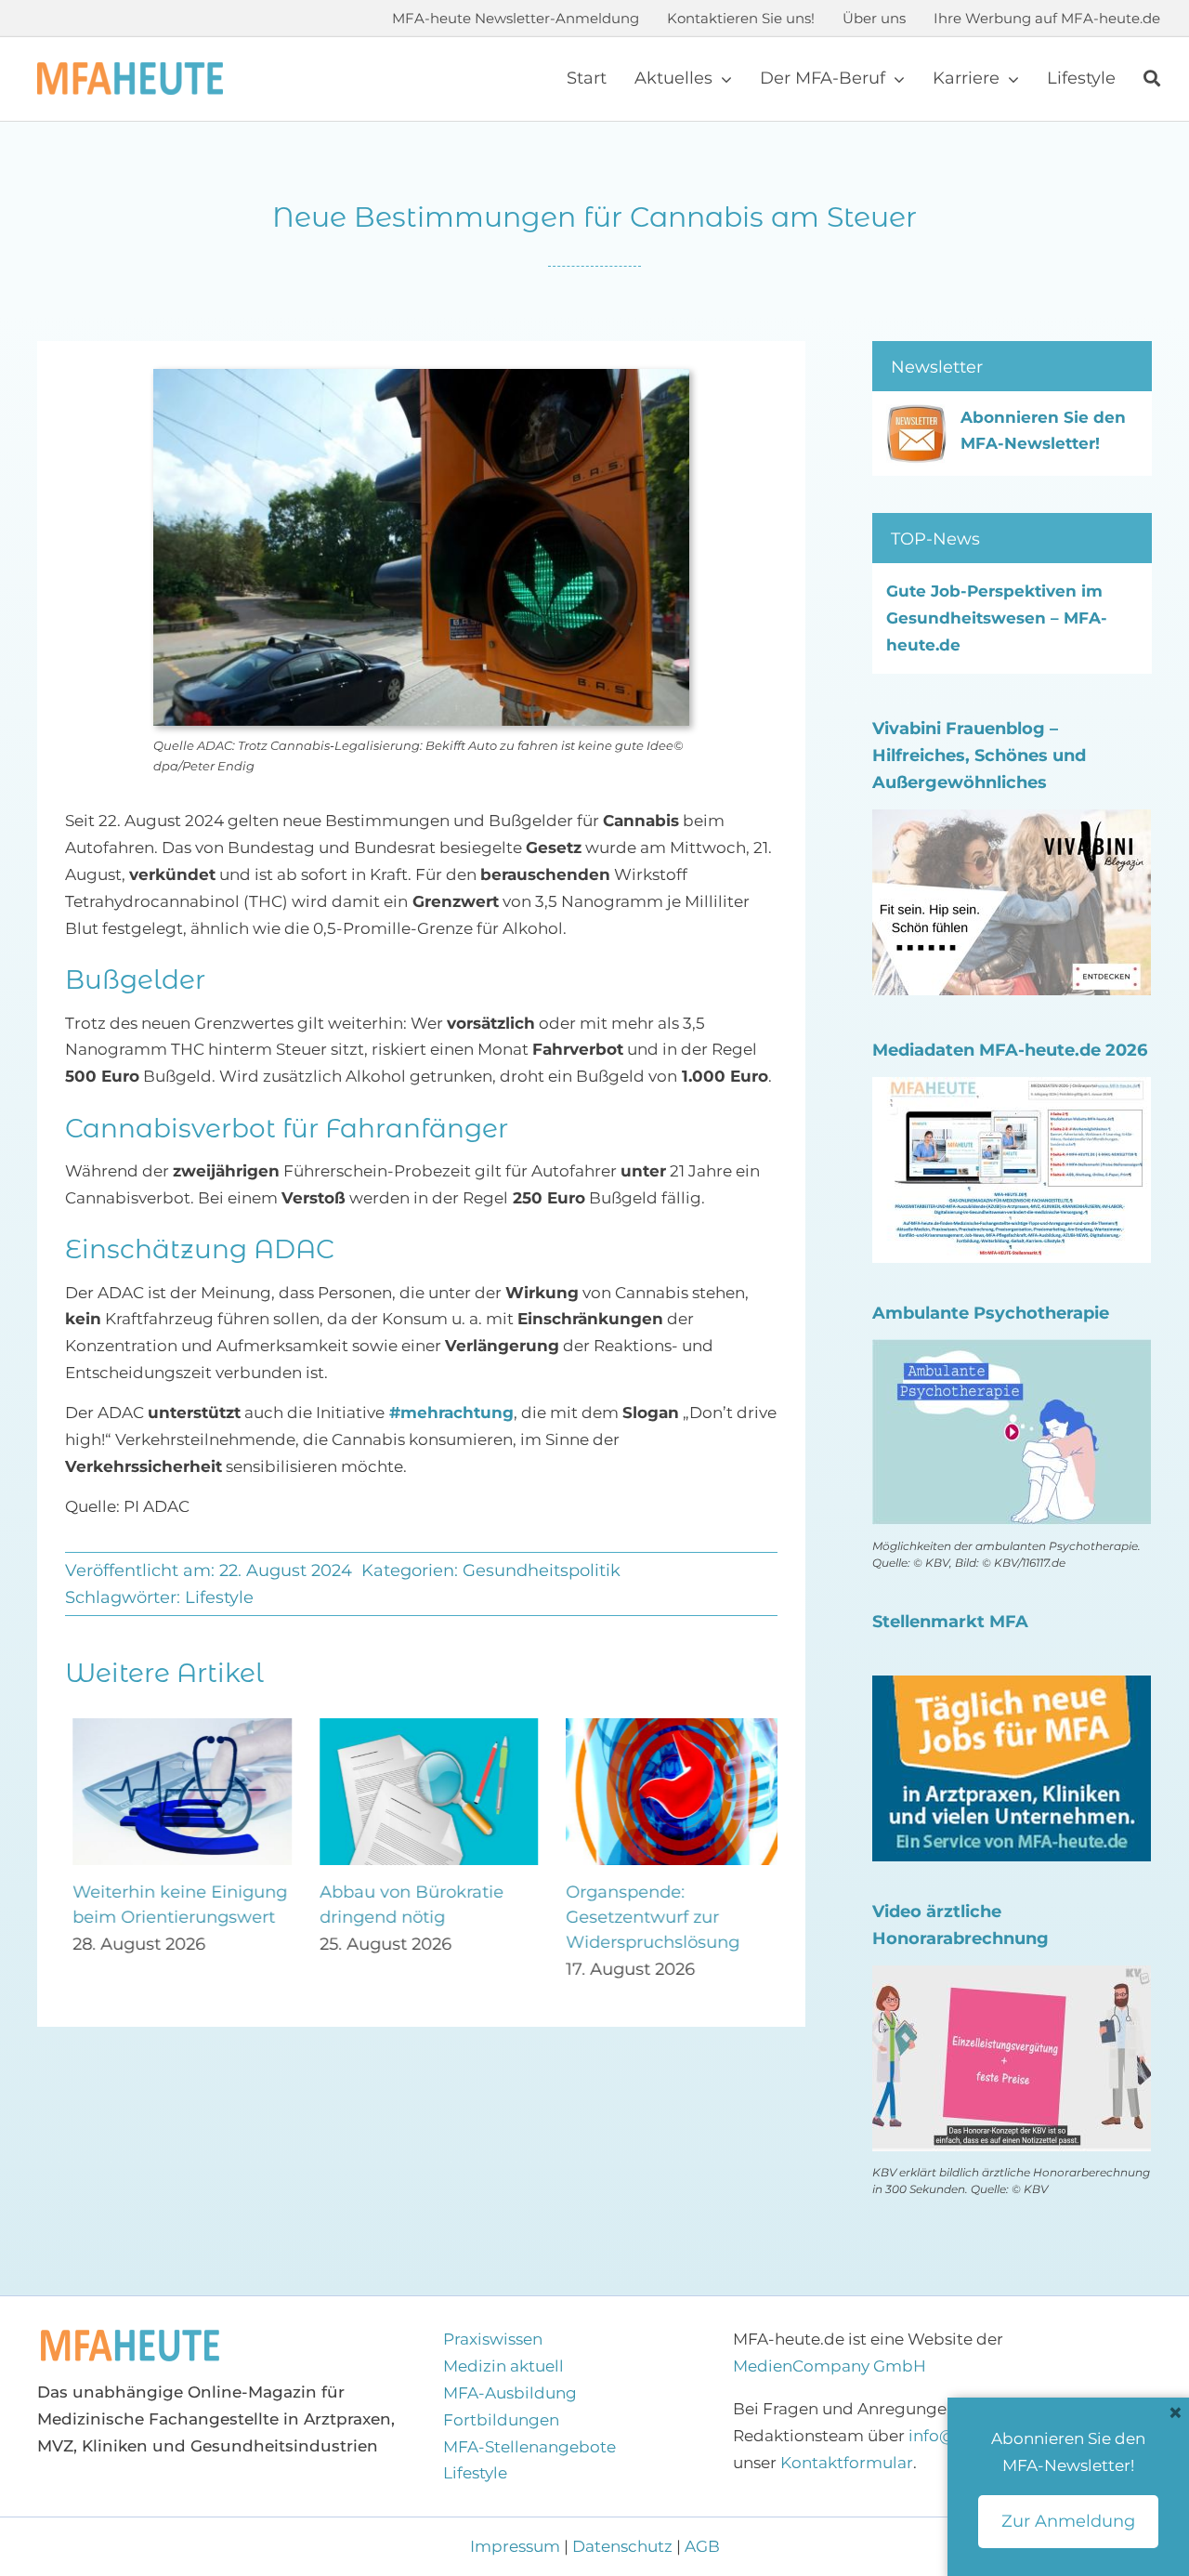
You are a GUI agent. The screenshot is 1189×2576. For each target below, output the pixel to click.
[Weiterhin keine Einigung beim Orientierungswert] (175, 1728)
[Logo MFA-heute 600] (130, 70)
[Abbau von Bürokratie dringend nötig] (422, 1728)
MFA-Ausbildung (510, 2393)
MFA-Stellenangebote (529, 2447)
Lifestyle (219, 1597)
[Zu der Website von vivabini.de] (1012, 822)
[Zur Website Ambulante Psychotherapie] (1012, 1352)
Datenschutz (622, 2546)
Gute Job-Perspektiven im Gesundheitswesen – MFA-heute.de (997, 618)
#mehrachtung (449, 1413)
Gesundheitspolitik (542, 1571)
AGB (702, 2546)
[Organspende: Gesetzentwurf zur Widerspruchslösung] (668, 1728)
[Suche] (1152, 79)
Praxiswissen (493, 2339)
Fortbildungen (501, 2420)
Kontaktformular (847, 2463)
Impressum (517, 2546)
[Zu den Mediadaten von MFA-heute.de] (1012, 1090)
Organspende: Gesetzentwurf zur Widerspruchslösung (645, 1917)
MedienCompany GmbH (830, 2366)
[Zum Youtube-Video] (1012, 1978)
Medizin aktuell (503, 2366)
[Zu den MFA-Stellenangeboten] (1012, 1689)
